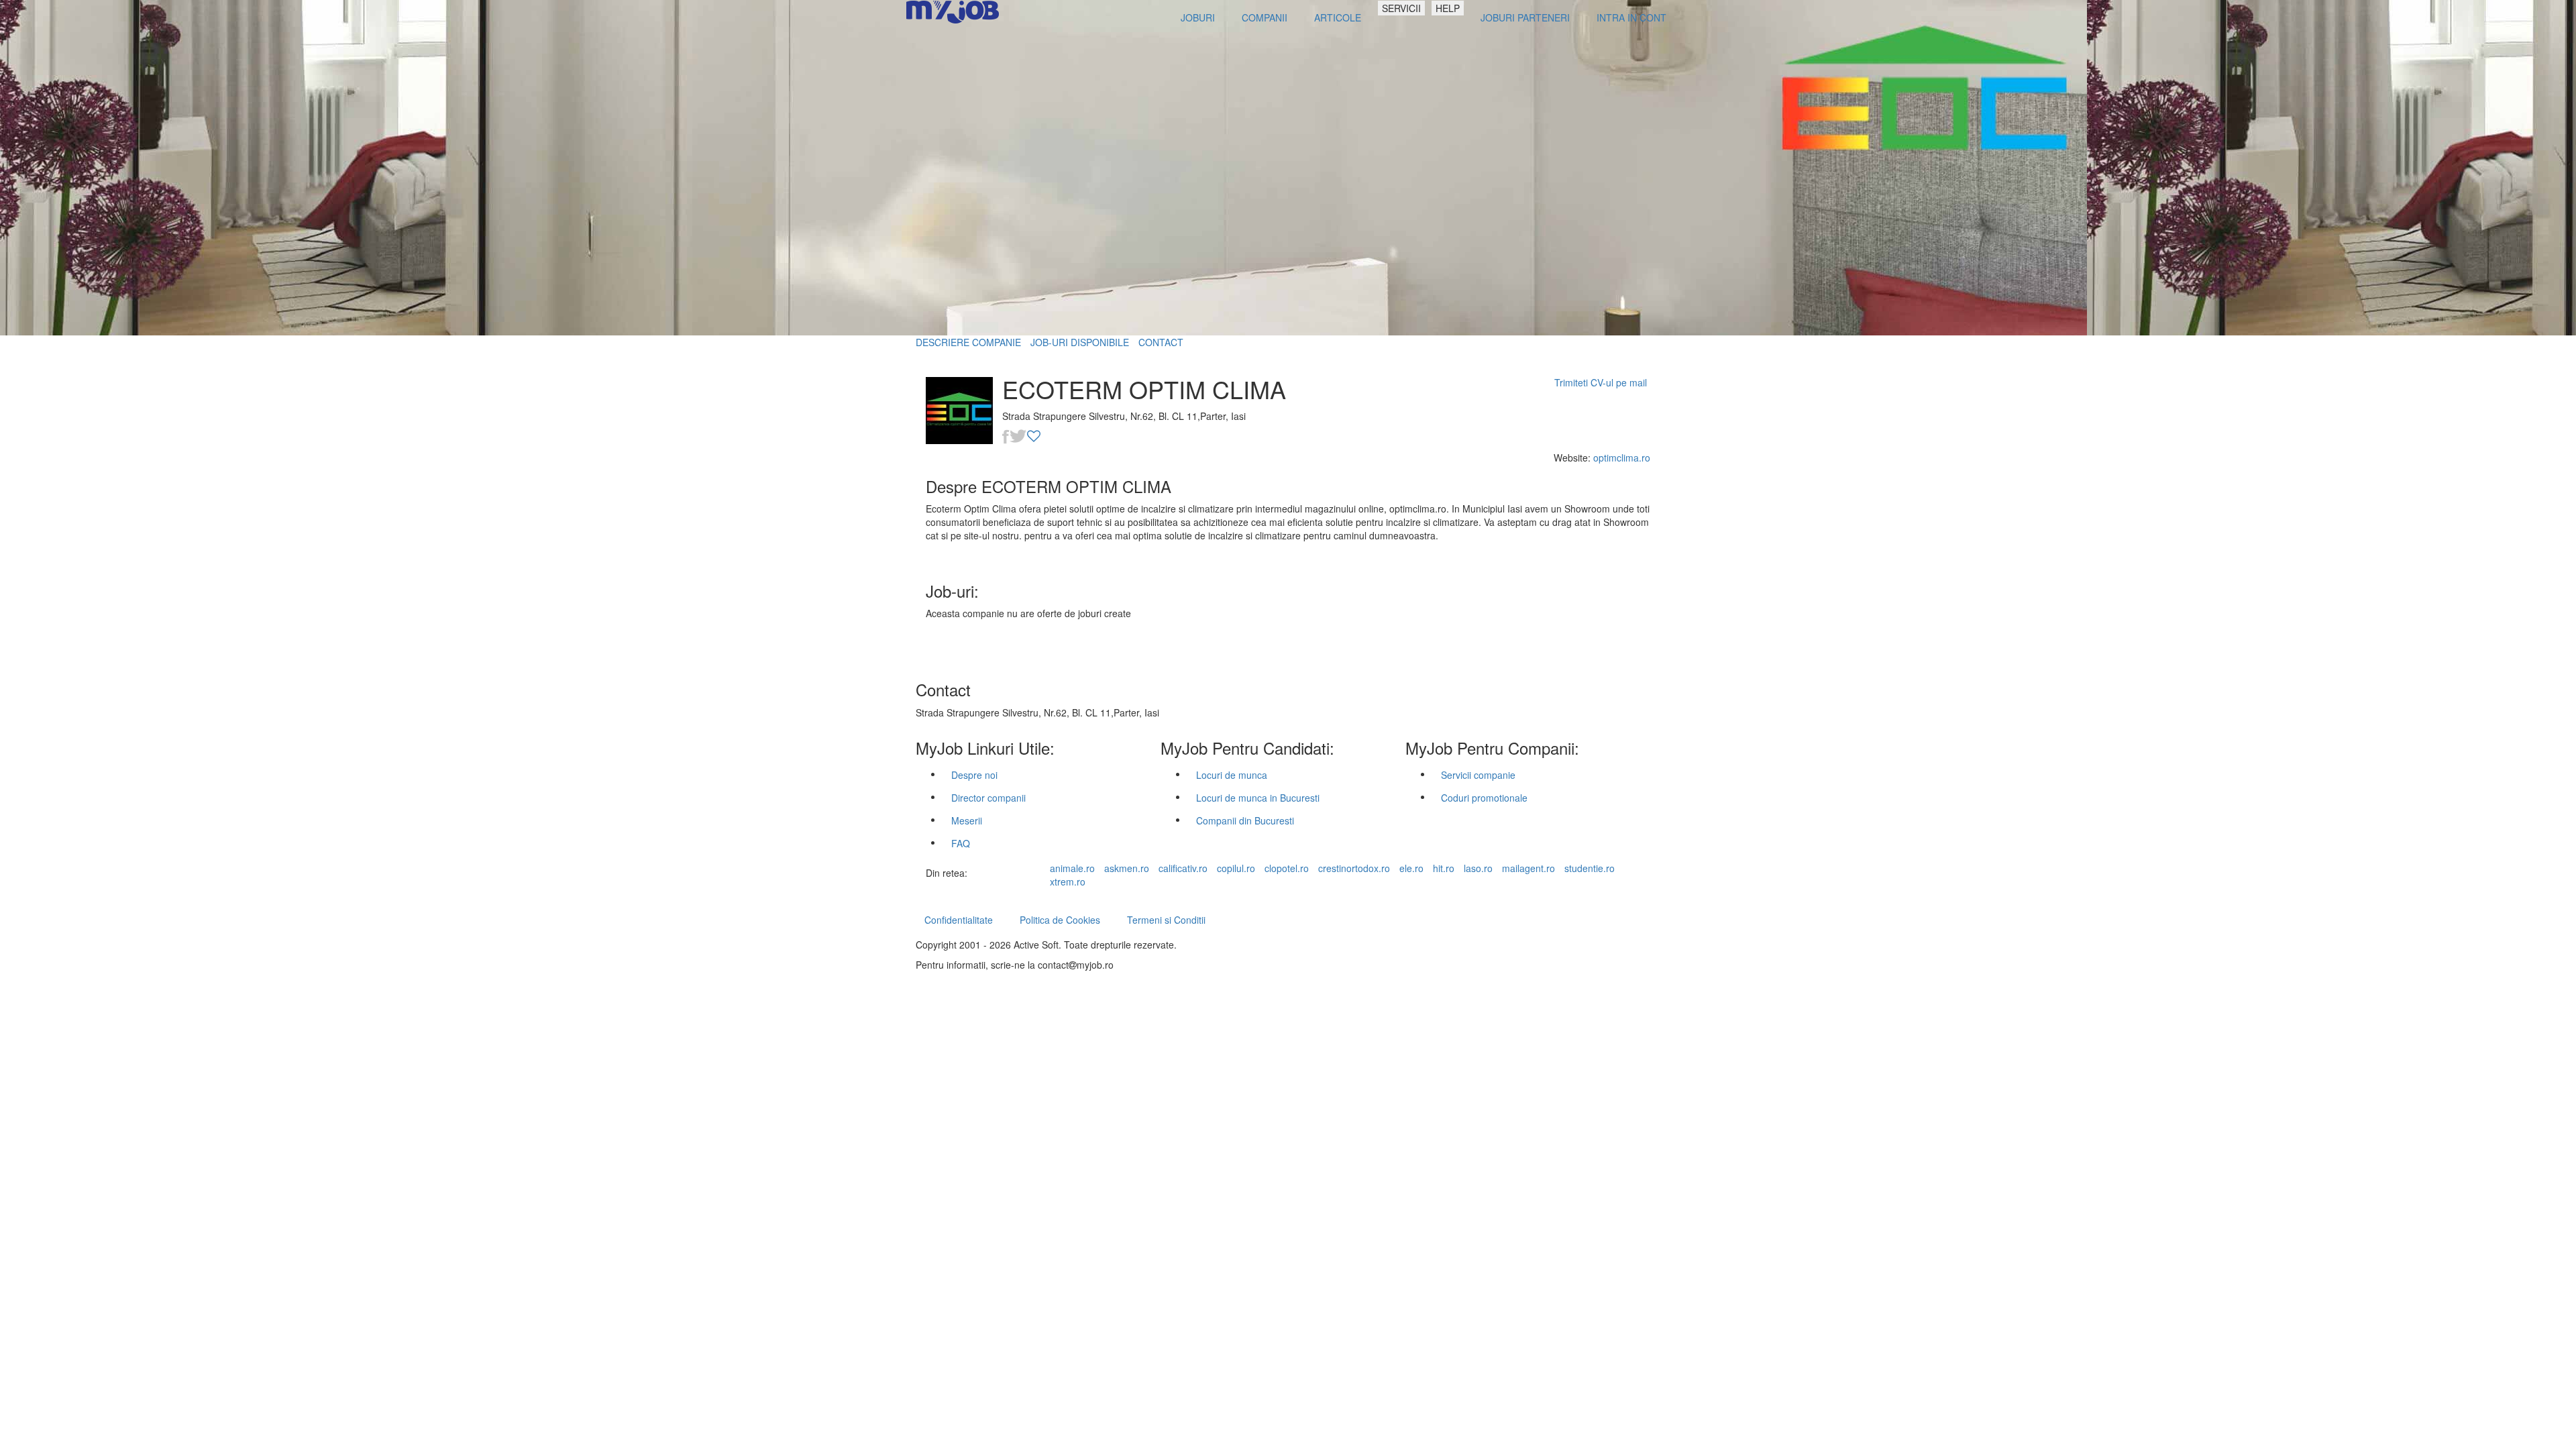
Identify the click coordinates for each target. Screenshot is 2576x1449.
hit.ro (1444, 868)
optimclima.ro (1622, 458)
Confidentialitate (959, 920)
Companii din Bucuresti (1245, 820)
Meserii (967, 820)
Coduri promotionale (1484, 798)
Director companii (988, 798)
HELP (1448, 8)
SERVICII (1401, 8)
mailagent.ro (1528, 868)
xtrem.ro (1068, 881)
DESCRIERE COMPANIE (968, 342)
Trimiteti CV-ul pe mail (1601, 382)
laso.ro (1478, 868)
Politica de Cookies (1060, 920)
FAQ (961, 843)
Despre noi (974, 775)
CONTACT (1161, 342)
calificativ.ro (1183, 868)
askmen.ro (1127, 868)
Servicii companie (1478, 775)
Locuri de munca (1232, 775)
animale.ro (1072, 868)
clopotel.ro (1287, 868)
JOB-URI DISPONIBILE (1080, 342)
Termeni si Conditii (1166, 920)
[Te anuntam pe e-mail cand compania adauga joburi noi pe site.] (1034, 437)
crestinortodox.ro (1354, 868)
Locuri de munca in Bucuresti (1258, 798)
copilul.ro (1236, 868)
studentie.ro (1590, 868)
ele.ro (1411, 868)
